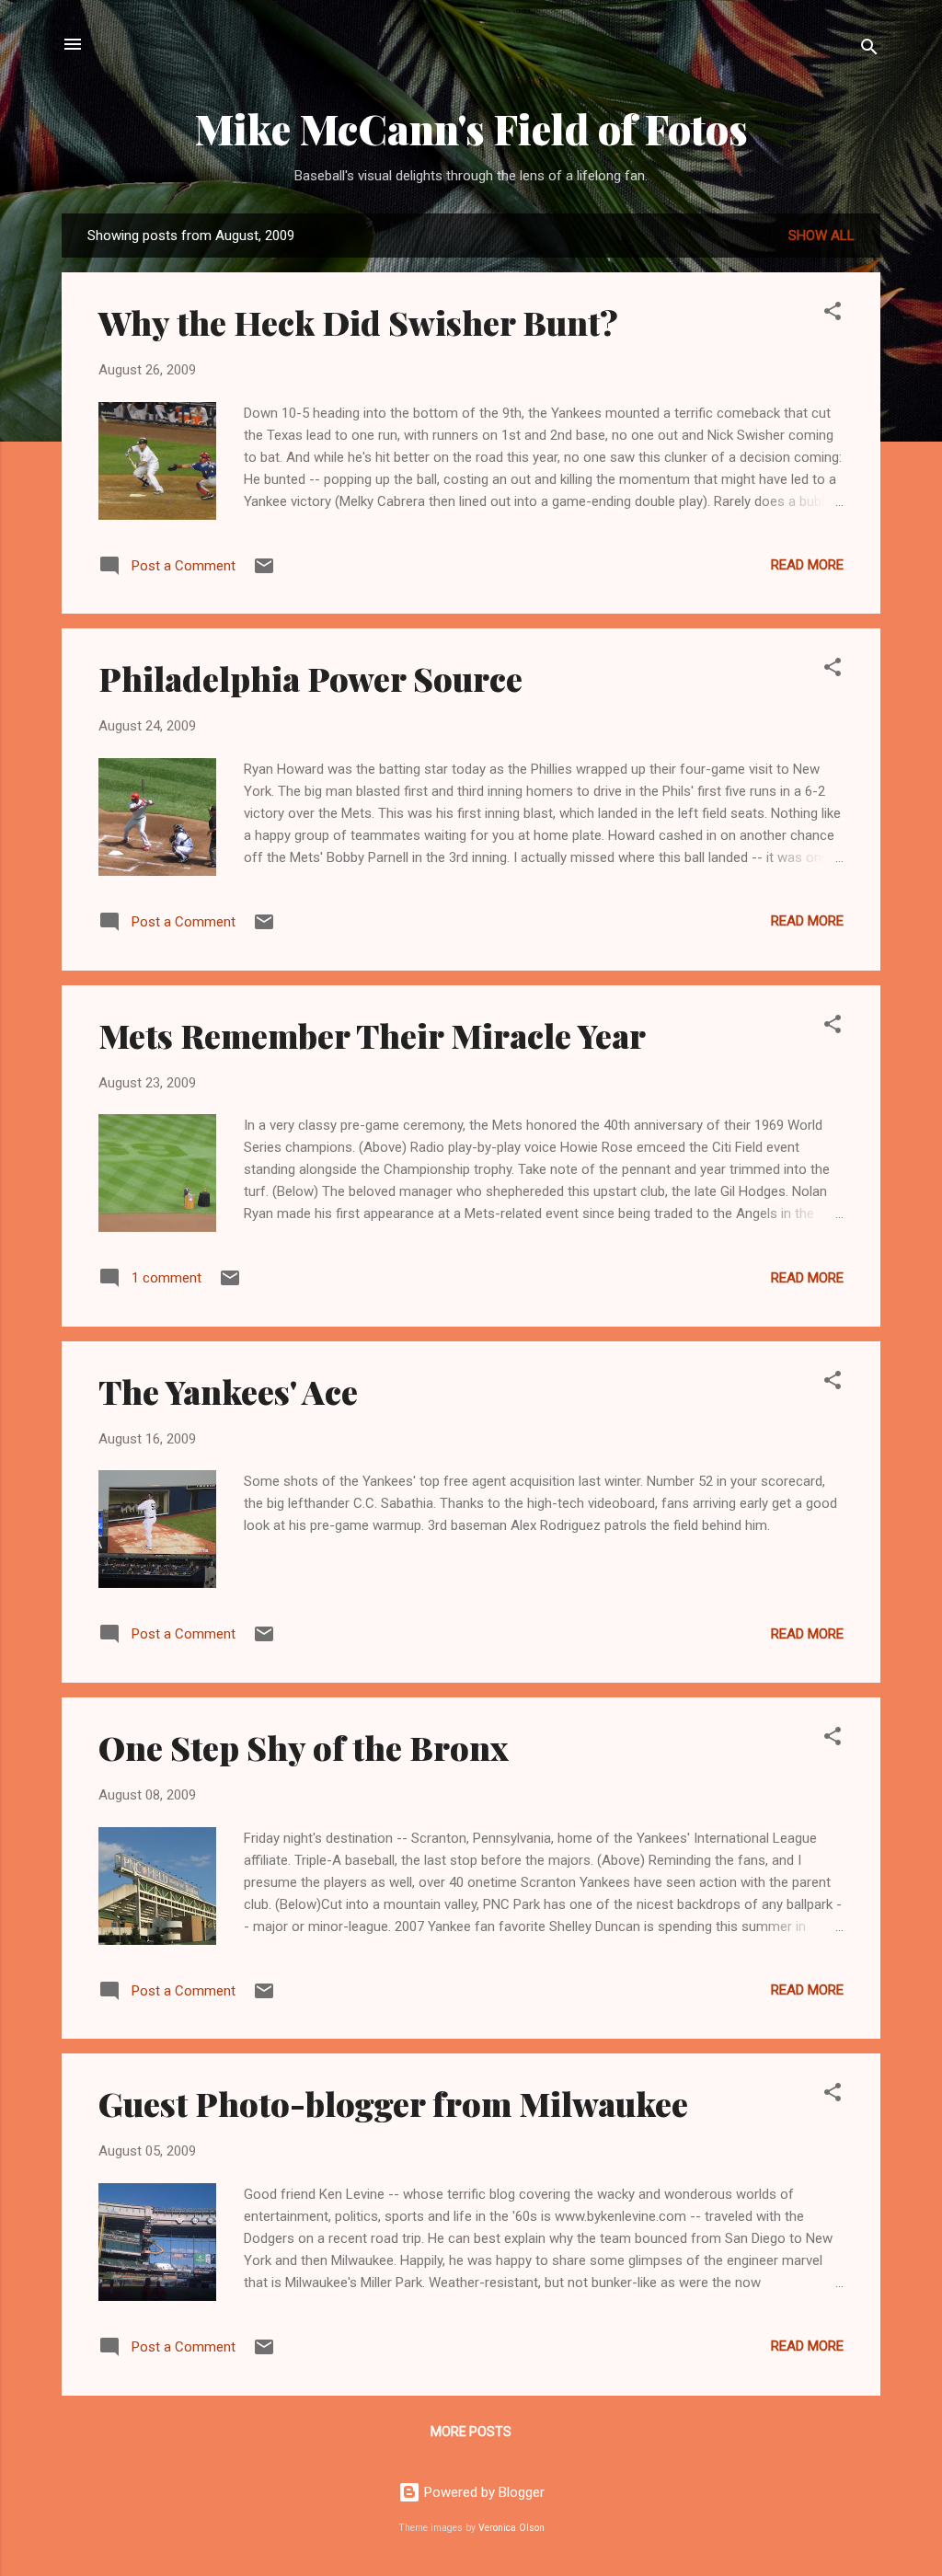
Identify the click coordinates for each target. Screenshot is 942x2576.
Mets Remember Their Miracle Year (372, 1035)
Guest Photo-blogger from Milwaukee (393, 2103)
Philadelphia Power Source (310, 678)
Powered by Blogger (482, 2492)
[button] (833, 314)
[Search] (869, 50)
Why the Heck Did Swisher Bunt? (358, 322)
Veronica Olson (511, 2528)
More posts (471, 2432)
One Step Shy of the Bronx (304, 1747)
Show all (821, 236)
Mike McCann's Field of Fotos (471, 128)
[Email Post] (264, 572)
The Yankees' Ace (228, 1391)
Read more (807, 565)
